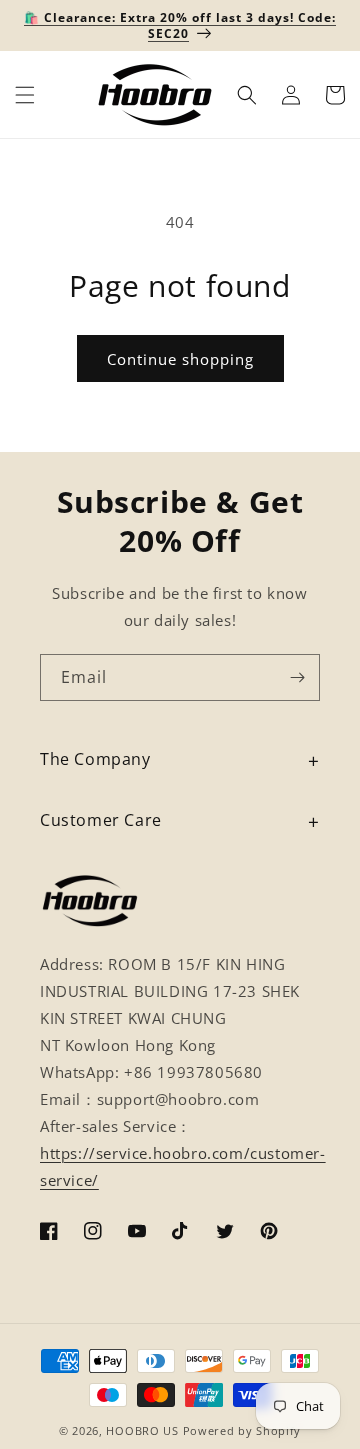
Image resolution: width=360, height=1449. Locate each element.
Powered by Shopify (242, 1430)
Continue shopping (180, 359)
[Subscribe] (297, 677)
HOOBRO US (142, 1430)
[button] (25, 95)
